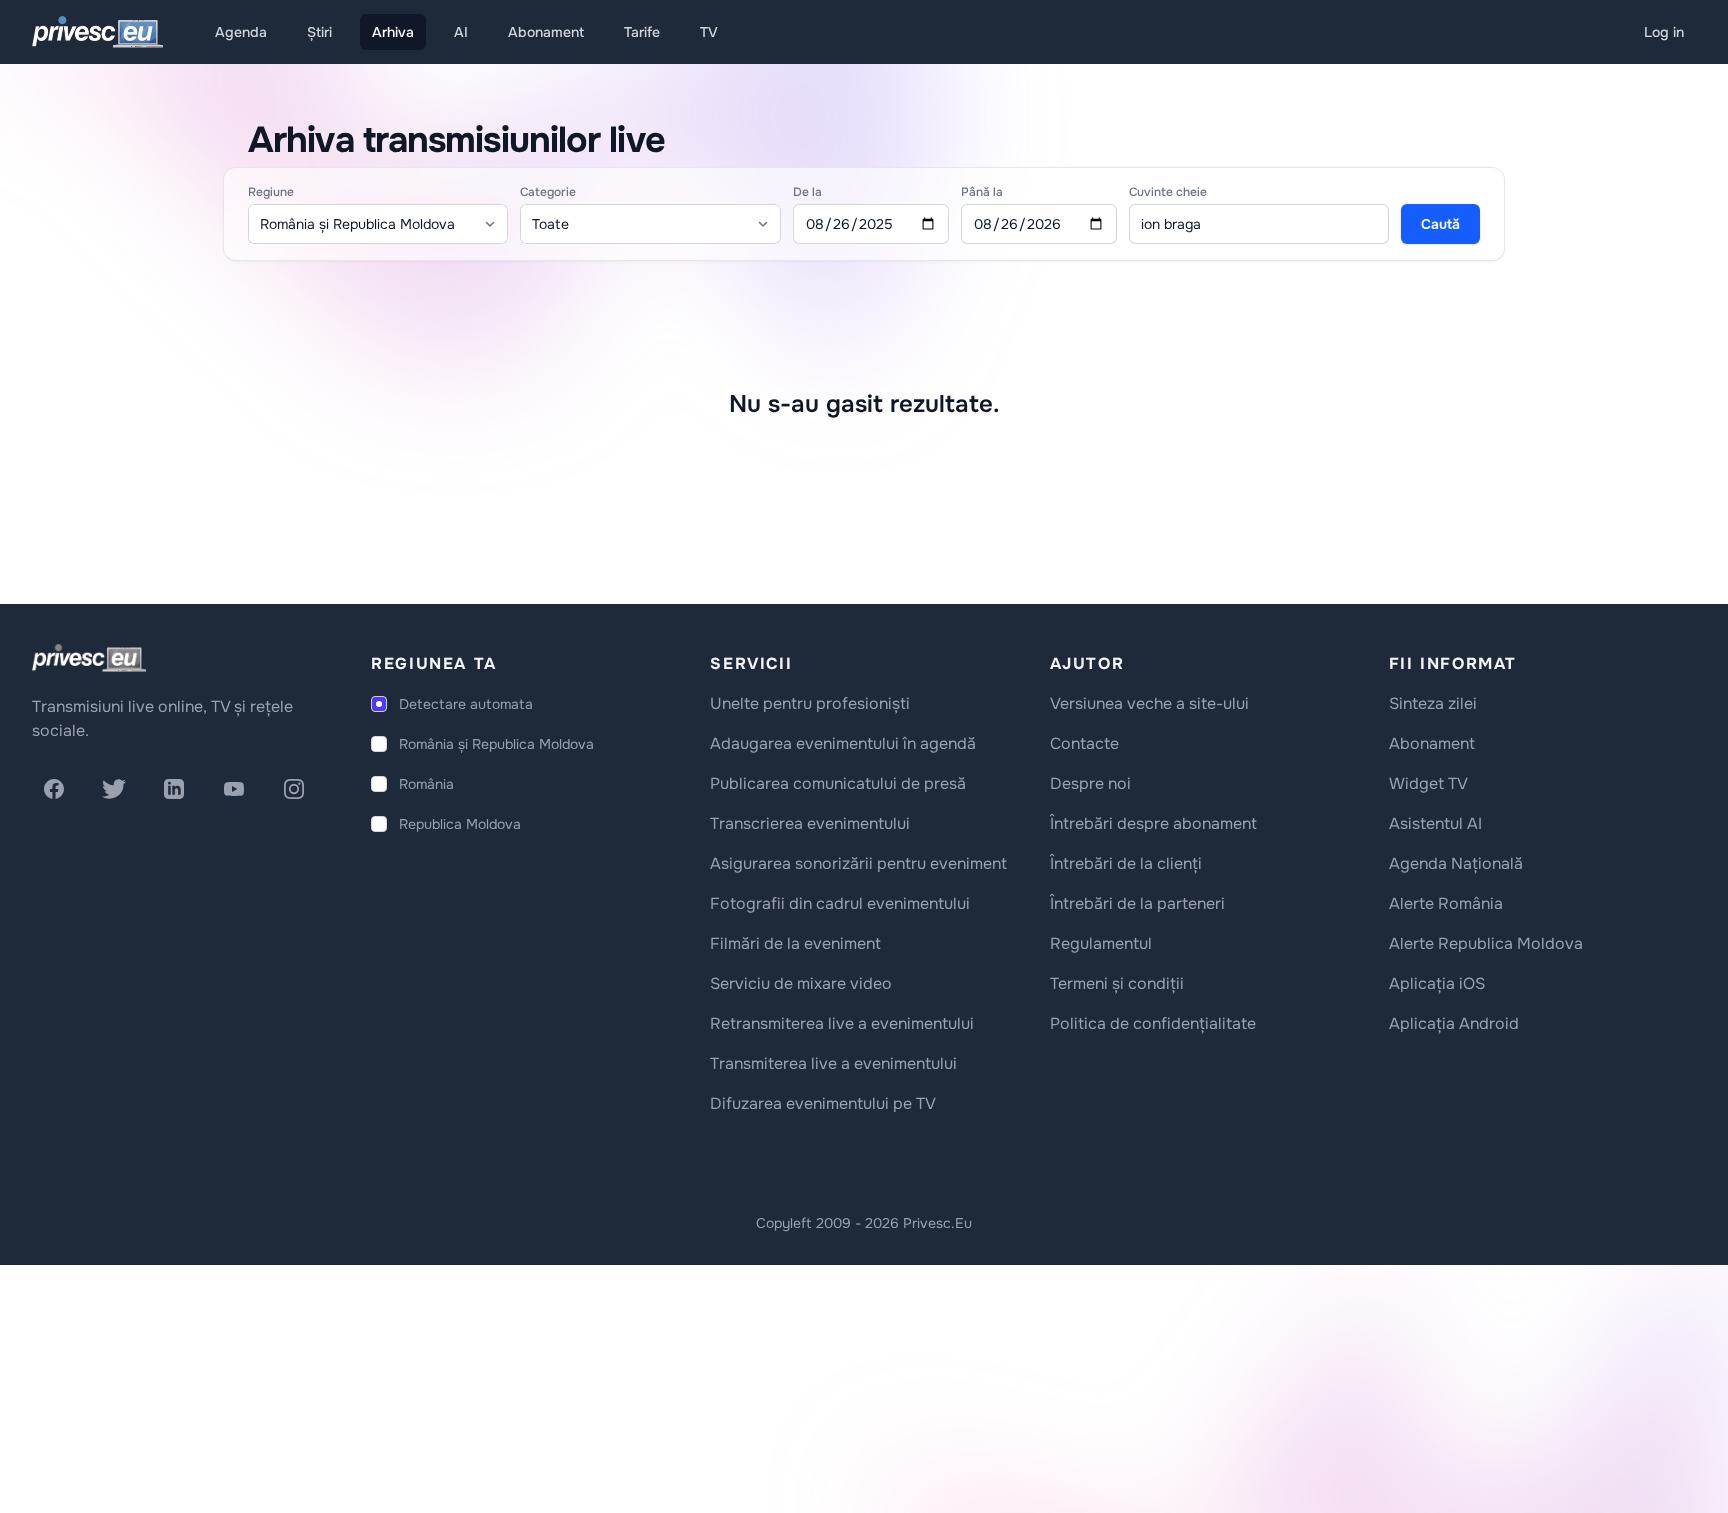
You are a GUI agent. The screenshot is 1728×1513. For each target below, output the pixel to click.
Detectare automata (466, 704)
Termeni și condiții (1117, 983)
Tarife (642, 32)
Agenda (241, 32)
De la (807, 192)
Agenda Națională (1456, 863)
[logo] (89, 658)
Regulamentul (1101, 943)
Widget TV (1428, 783)
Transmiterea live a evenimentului (833, 1063)
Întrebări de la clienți (1126, 863)
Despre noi (1090, 783)
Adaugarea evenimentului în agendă (843, 743)
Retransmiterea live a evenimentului (842, 1023)
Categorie (548, 192)
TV (709, 32)
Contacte (1084, 743)
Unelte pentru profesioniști (810, 703)
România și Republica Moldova (496, 744)
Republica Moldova (460, 824)
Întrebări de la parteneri (1137, 903)
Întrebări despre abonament (1153, 823)
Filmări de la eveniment (795, 943)
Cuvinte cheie (1168, 192)
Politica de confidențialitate (1153, 1023)
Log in (1664, 32)
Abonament (546, 32)
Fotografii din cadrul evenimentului (840, 903)
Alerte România (1446, 903)
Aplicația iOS (1437, 983)
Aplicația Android (1454, 1023)
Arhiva (393, 32)
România (426, 784)
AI (461, 32)
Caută (1440, 224)
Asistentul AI (1435, 823)
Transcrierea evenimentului (810, 823)
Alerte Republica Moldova (1486, 943)
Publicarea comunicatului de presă (838, 783)
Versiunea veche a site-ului (1149, 703)
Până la (982, 192)
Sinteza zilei (1433, 703)
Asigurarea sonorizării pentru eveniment (858, 863)
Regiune (271, 192)
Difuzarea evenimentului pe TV (823, 1103)
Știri (319, 32)
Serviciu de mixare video (801, 983)
